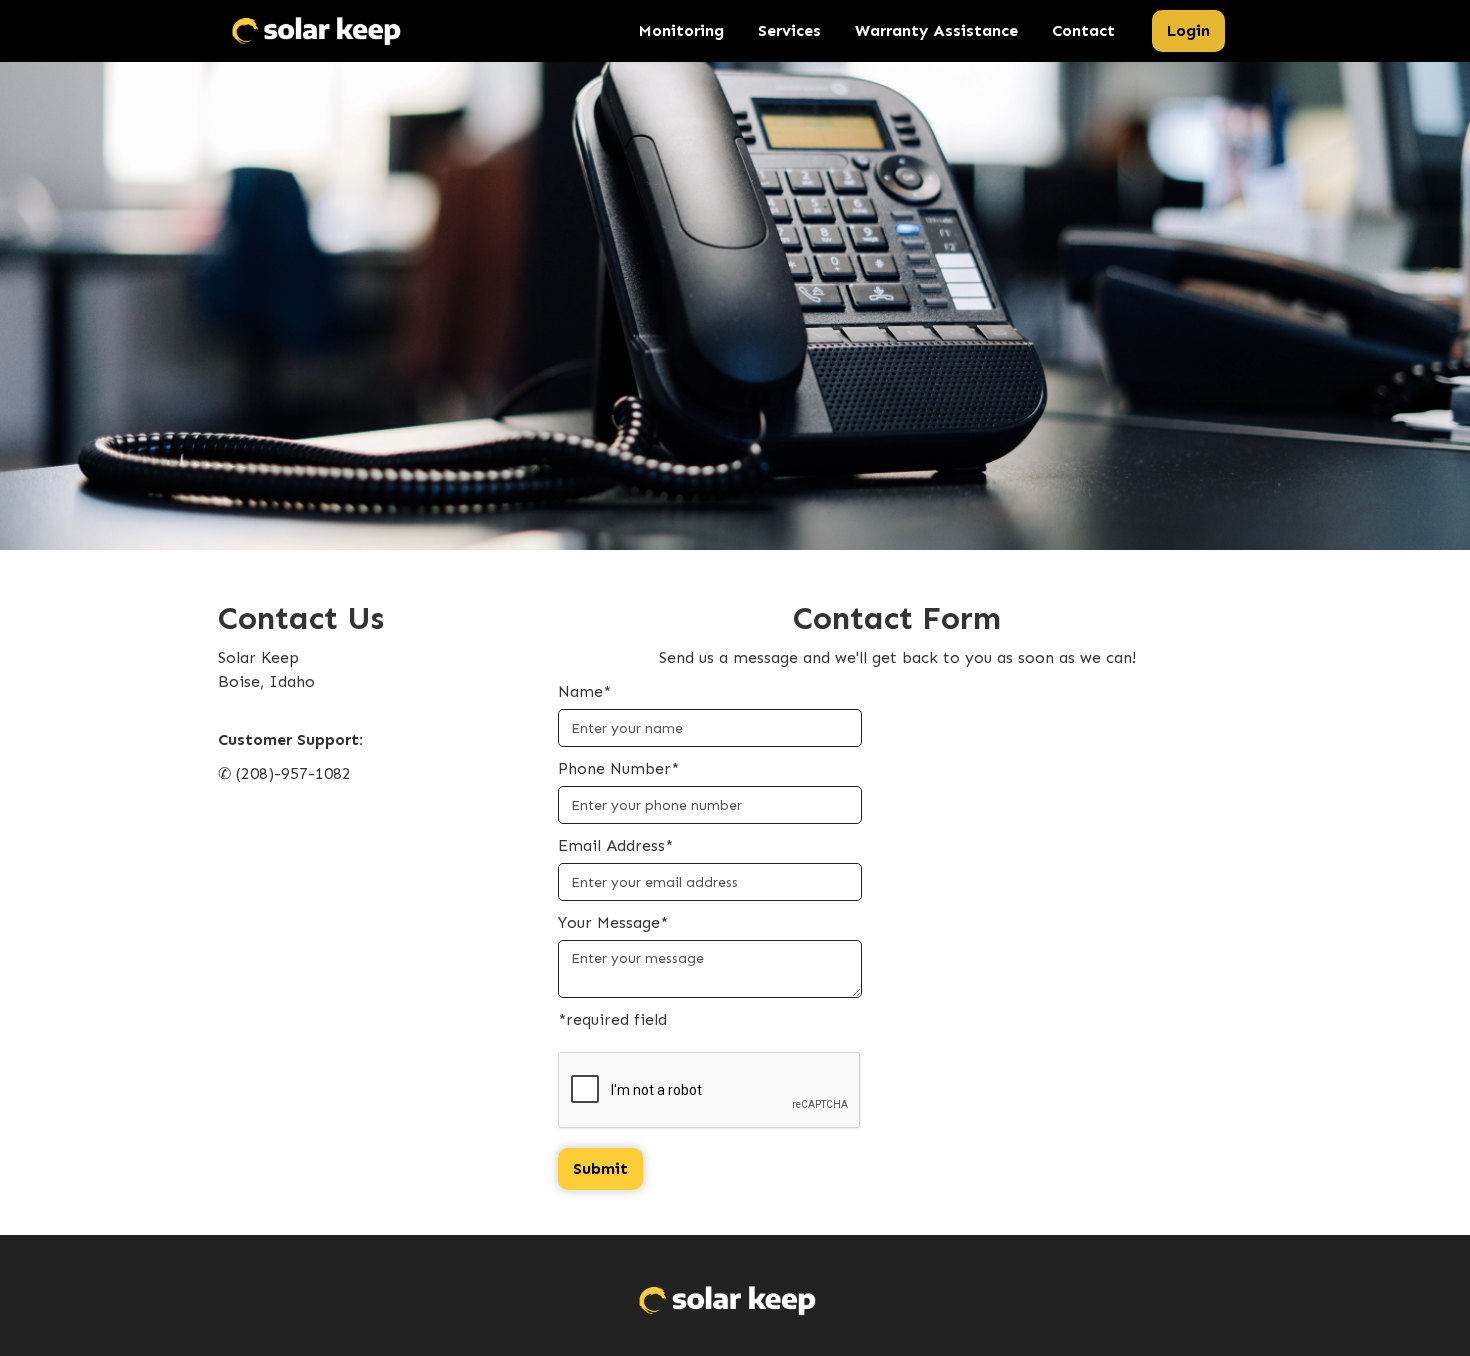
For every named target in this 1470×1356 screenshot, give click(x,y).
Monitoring (681, 30)
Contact (1083, 30)
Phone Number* (618, 768)
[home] (316, 31)
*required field (612, 1019)
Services (789, 30)
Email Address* (615, 845)
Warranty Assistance (936, 30)
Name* (584, 691)
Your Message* (613, 922)
